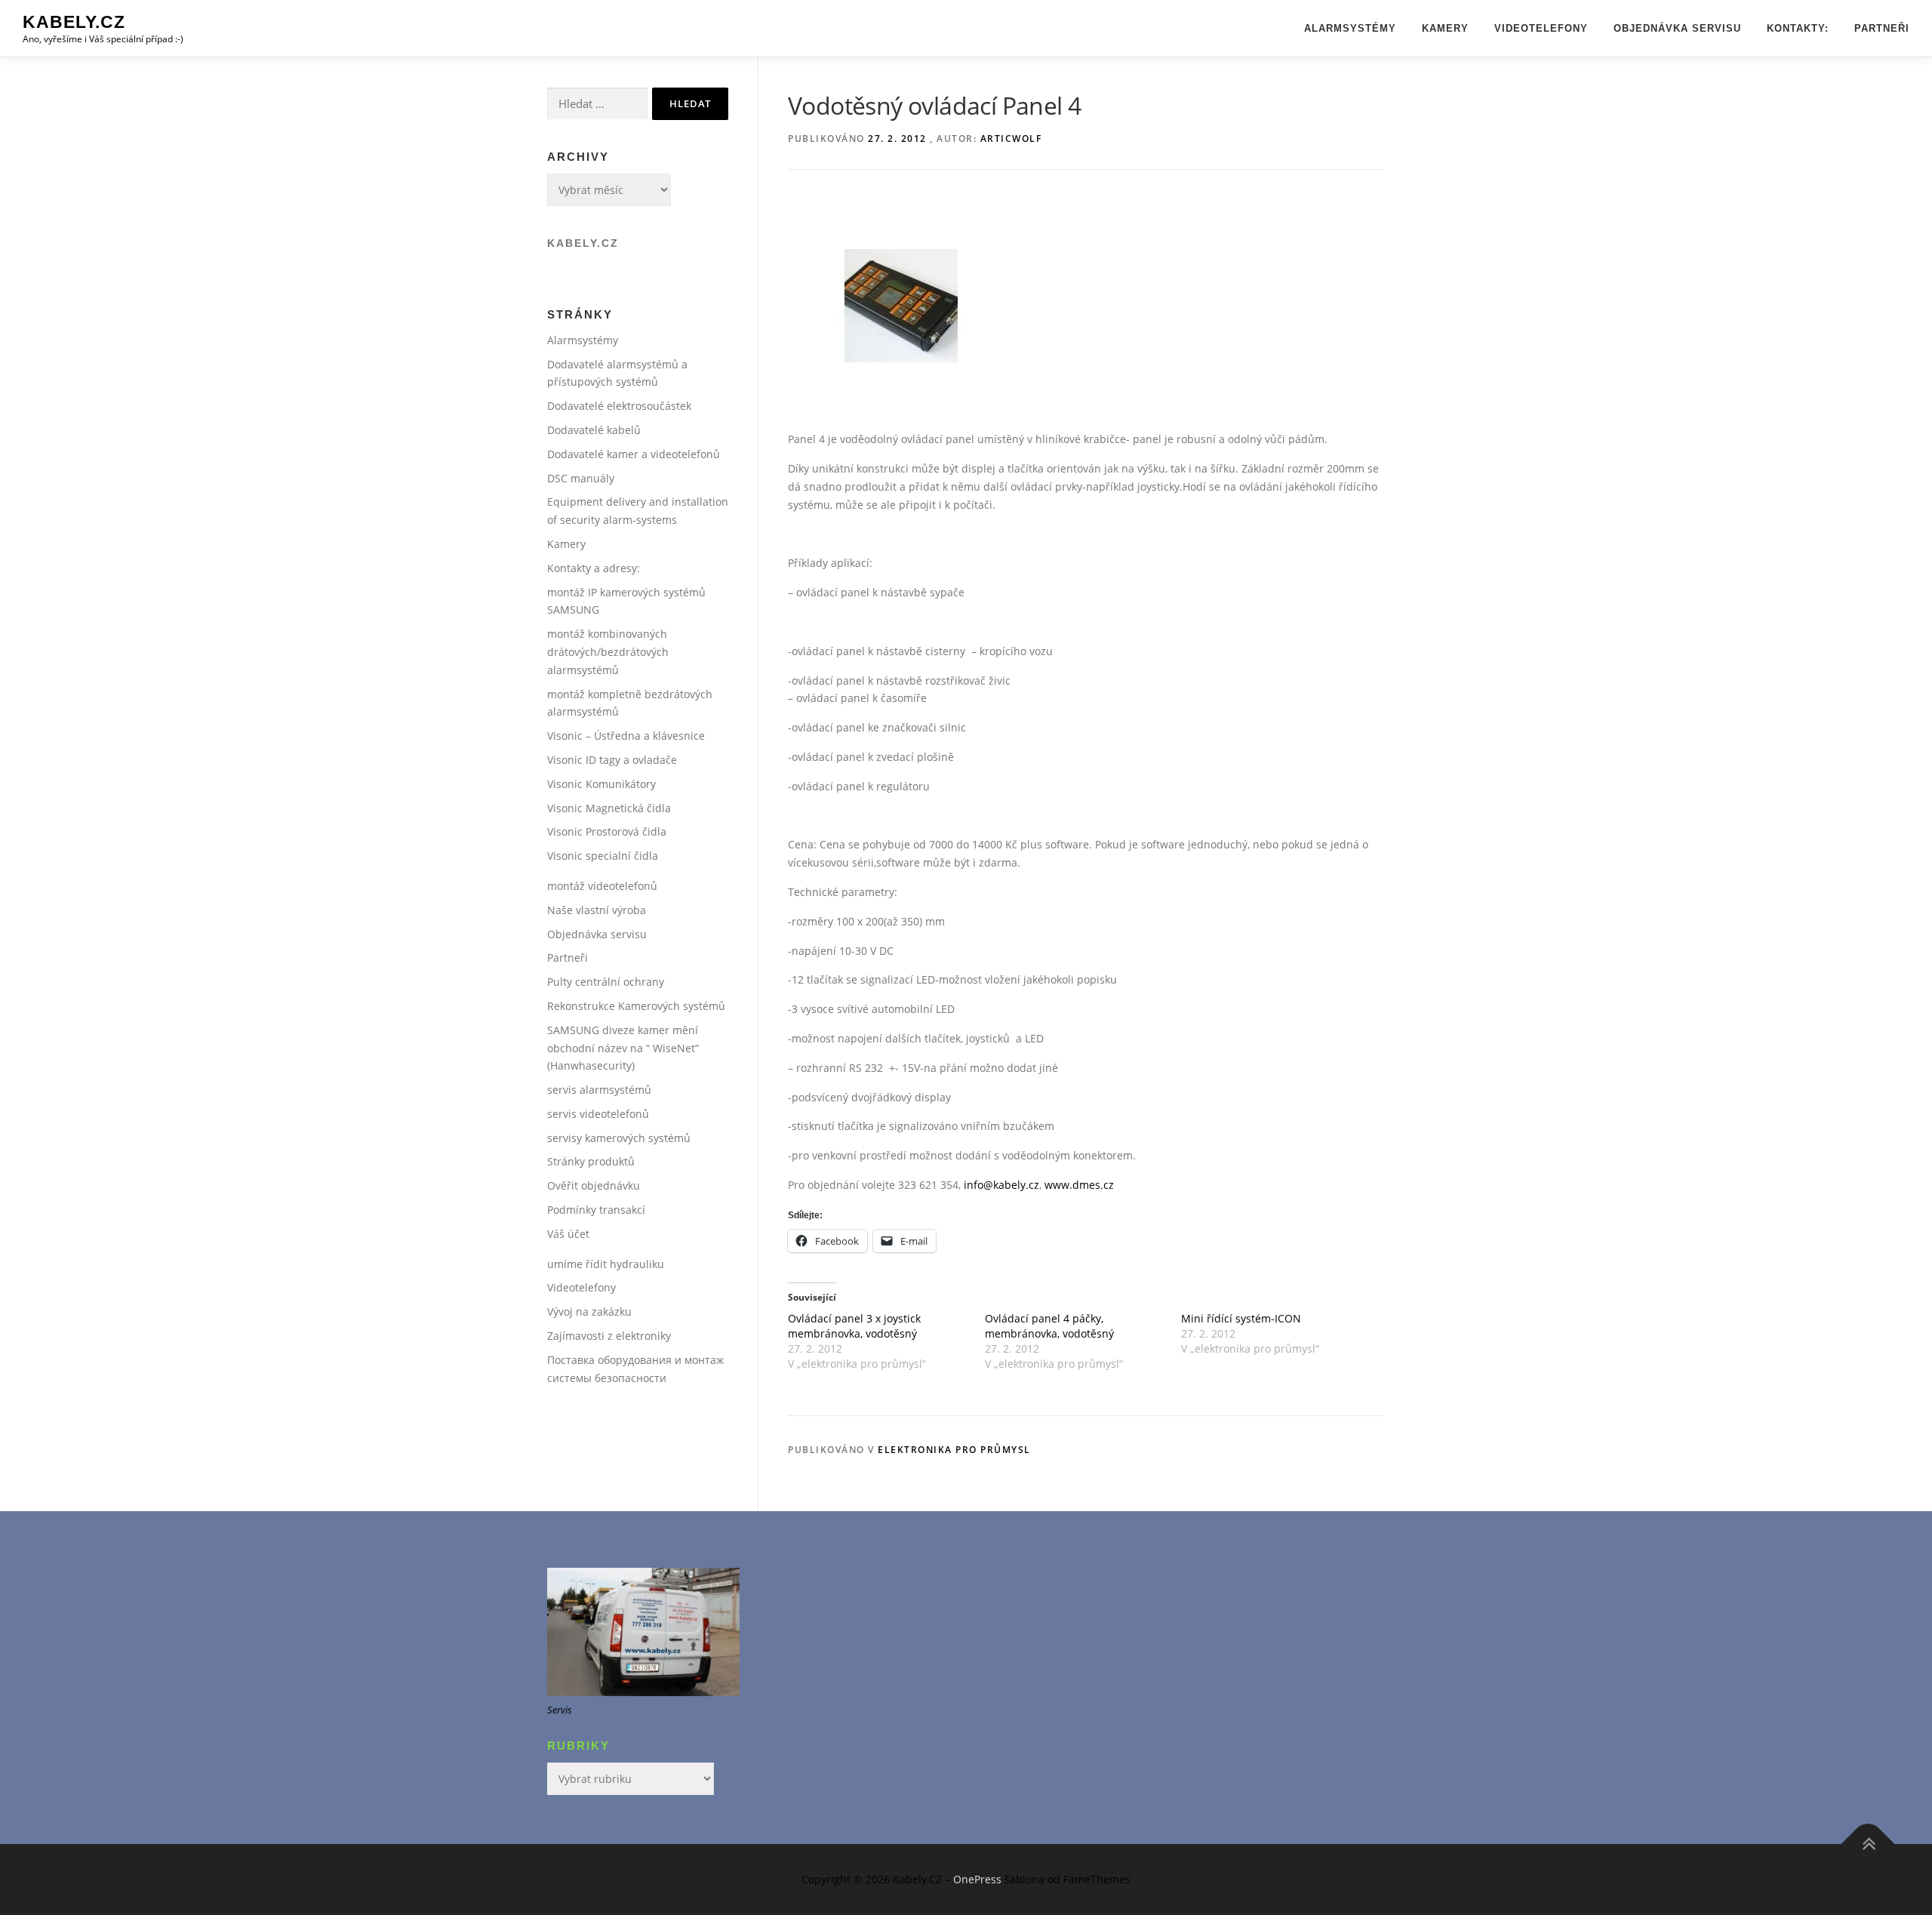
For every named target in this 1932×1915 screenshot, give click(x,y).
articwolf (1011, 139)
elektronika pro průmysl (954, 1450)
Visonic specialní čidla (603, 856)
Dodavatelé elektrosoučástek (619, 406)
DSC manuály (581, 478)
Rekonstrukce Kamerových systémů (636, 1006)
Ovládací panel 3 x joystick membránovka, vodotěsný (854, 1326)
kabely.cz (583, 243)
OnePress (977, 1879)
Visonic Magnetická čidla (609, 808)
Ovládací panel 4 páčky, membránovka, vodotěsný (1049, 1326)
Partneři (1882, 28)
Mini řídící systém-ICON (1241, 1318)
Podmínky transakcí (596, 1210)
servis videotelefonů (598, 1114)
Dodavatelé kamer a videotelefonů (634, 454)
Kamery (1445, 28)
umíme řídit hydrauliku (606, 1264)
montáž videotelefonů (602, 886)
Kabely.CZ (74, 22)
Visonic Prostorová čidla (607, 831)
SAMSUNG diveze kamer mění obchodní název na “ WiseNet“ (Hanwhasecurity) (623, 1048)
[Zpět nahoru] (1868, 1844)
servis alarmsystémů (599, 1090)
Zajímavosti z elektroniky (609, 1336)
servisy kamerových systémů (619, 1138)
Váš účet (568, 1234)
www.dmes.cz (1079, 1185)
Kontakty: (1798, 28)
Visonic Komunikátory (601, 784)
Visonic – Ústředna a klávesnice (626, 736)
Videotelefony (1541, 28)
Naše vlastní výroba (597, 910)
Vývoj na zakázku (589, 1312)
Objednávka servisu (1677, 28)
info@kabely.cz (1001, 1185)
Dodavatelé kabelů (594, 430)
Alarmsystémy (1350, 28)
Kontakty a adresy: (594, 568)
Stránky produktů (591, 1161)
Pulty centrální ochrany (606, 982)
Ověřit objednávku (594, 1185)
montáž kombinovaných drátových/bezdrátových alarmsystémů (608, 652)
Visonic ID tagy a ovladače (612, 760)
